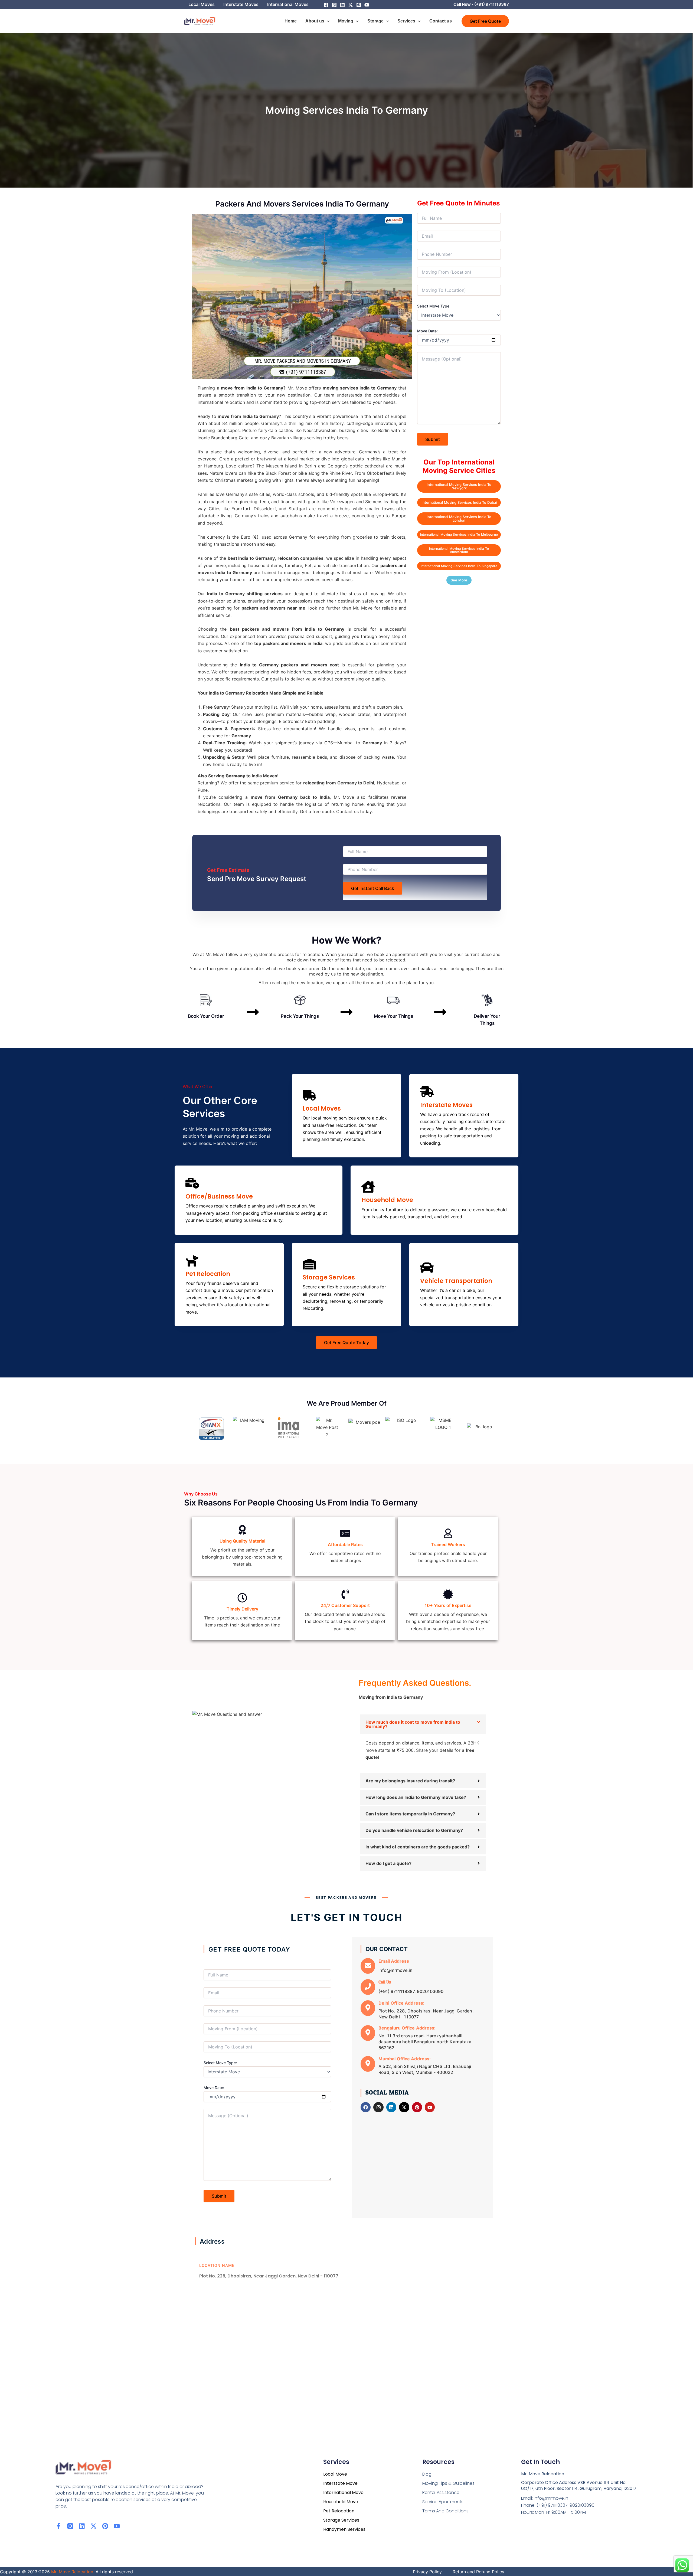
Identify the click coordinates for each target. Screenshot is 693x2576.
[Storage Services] (309, 1265)
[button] (485, 21)
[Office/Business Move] (192, 1184)
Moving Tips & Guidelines (448, 2483)
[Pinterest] (359, 5)
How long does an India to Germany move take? (416, 1797)
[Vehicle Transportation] (427, 1269)
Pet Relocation (208, 1274)
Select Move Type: (434, 306)
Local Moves (322, 1109)
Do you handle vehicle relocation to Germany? (414, 1830)
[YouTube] (367, 5)
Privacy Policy (427, 2572)
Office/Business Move (219, 1197)
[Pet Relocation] (192, 1261)
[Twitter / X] (351, 5)
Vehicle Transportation (456, 1281)
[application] (327, 21)
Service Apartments (443, 2502)
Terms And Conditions (445, 2511)
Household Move (387, 1200)
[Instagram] (334, 5)
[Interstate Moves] (427, 1093)
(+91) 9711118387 (492, 4)
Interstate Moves (446, 1105)
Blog (427, 2474)
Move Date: (427, 331)
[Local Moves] (309, 1096)
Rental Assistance (441, 2492)
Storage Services (329, 1277)
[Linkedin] (342, 5)
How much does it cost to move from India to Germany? (413, 1724)
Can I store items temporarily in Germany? (410, 1814)
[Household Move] (368, 1188)
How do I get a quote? (388, 1863)
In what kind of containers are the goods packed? (418, 1847)
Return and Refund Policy (478, 2572)
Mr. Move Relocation (72, 2572)
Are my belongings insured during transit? (410, 1781)
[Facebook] (326, 5)
